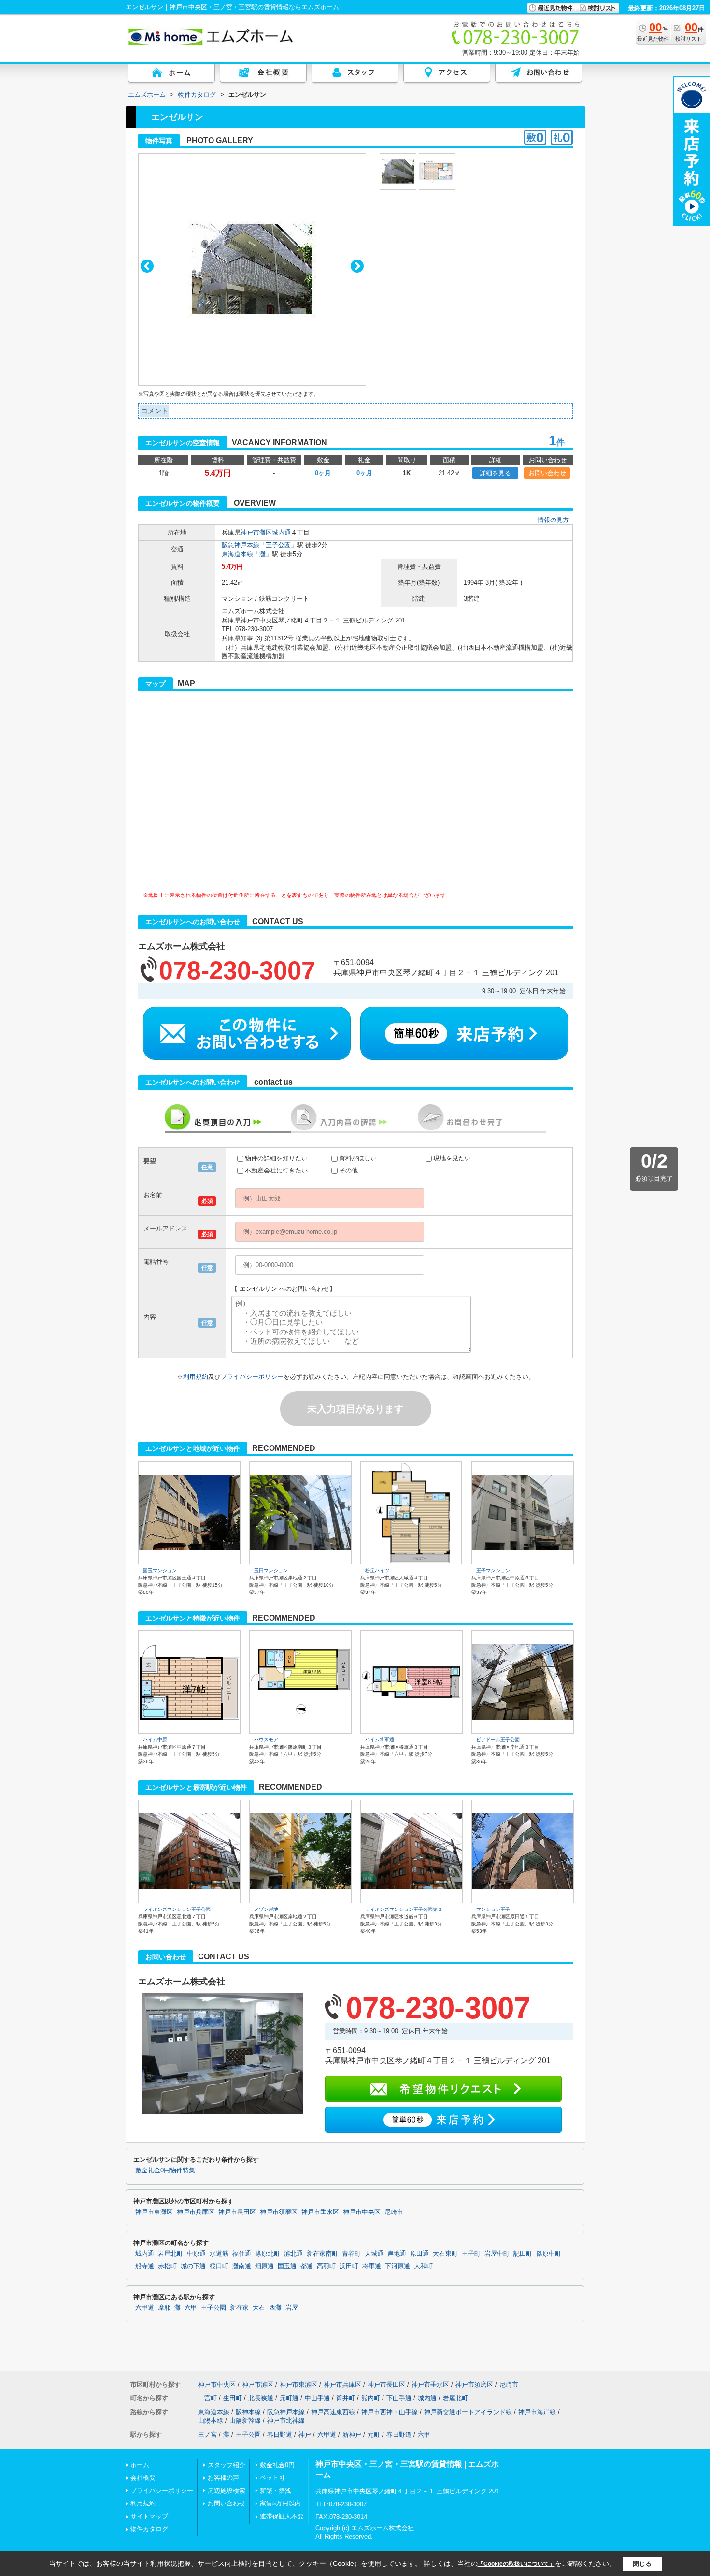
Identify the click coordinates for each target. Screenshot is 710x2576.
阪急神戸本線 (241, 545)
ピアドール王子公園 (498, 1740)
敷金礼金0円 (277, 2465)
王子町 (471, 2254)
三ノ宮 (207, 2435)
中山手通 (317, 2398)
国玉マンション (160, 1570)
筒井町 (346, 2398)
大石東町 (445, 2254)
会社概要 (143, 2478)
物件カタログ (149, 2529)
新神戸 (352, 2435)
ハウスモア (266, 1740)
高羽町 (326, 2266)
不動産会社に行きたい (276, 1170)
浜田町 (349, 2266)
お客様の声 (223, 2478)
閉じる (642, 2564)
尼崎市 (394, 2212)
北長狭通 (261, 2398)
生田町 (233, 2398)
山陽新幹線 (245, 2421)
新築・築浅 (276, 2491)
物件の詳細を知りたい (276, 1158)
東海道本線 (237, 554)
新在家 (239, 2308)
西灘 (275, 2308)
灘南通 (242, 2266)
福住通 (242, 2254)
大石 (259, 2308)
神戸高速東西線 (333, 2412)
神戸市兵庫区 (196, 2212)
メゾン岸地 (266, 1909)
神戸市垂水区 (320, 2212)
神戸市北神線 (286, 2421)
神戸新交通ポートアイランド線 (468, 2412)
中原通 (196, 2254)
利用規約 (196, 1377)
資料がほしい (358, 1158)
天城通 (374, 2254)
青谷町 (351, 2254)
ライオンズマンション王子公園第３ (404, 1909)
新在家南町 (322, 2254)
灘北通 (293, 2254)
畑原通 (264, 2266)
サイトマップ (149, 2516)
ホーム (140, 2465)
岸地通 (397, 2254)
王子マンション (493, 1570)
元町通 (289, 2398)
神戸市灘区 (256, 532)
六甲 (191, 2308)
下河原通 (398, 2266)
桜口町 (219, 2266)
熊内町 (371, 2398)
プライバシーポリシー (252, 1377)
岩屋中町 (497, 2254)
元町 (374, 2435)
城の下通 (193, 2266)
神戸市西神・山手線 (390, 2412)
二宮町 (207, 2398)
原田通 (419, 2254)
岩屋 (292, 2308)
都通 (307, 2266)
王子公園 (278, 545)
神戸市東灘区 (154, 2212)
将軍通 (372, 2266)
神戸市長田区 (237, 2212)
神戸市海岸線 (537, 2412)
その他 (348, 1170)
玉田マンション (271, 1570)
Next (357, 266)
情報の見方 (553, 520)
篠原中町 (549, 2254)
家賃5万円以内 (280, 2503)
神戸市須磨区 (279, 2212)
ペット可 (272, 2478)
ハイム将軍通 (380, 1740)
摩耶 (164, 2308)
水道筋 (219, 2254)
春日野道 (280, 2435)
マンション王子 (493, 1909)
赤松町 (167, 2266)
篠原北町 (268, 2254)
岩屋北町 (170, 2254)
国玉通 (287, 2266)
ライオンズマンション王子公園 (177, 1909)
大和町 (423, 2266)
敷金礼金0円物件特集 (165, 2171)
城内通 (281, 532)
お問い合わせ (547, 473)
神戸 (305, 2435)
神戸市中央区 (362, 2212)
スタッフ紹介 (227, 2465)
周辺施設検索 (227, 2491)
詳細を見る (495, 473)
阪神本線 (248, 2412)
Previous (147, 266)
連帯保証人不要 (282, 2516)
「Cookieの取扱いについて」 (516, 2564)
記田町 (523, 2254)
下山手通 (399, 2398)
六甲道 (145, 2308)
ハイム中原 (155, 1740)
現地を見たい (452, 1158)
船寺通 (145, 2266)
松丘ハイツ (377, 1570)
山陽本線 (211, 2421)
